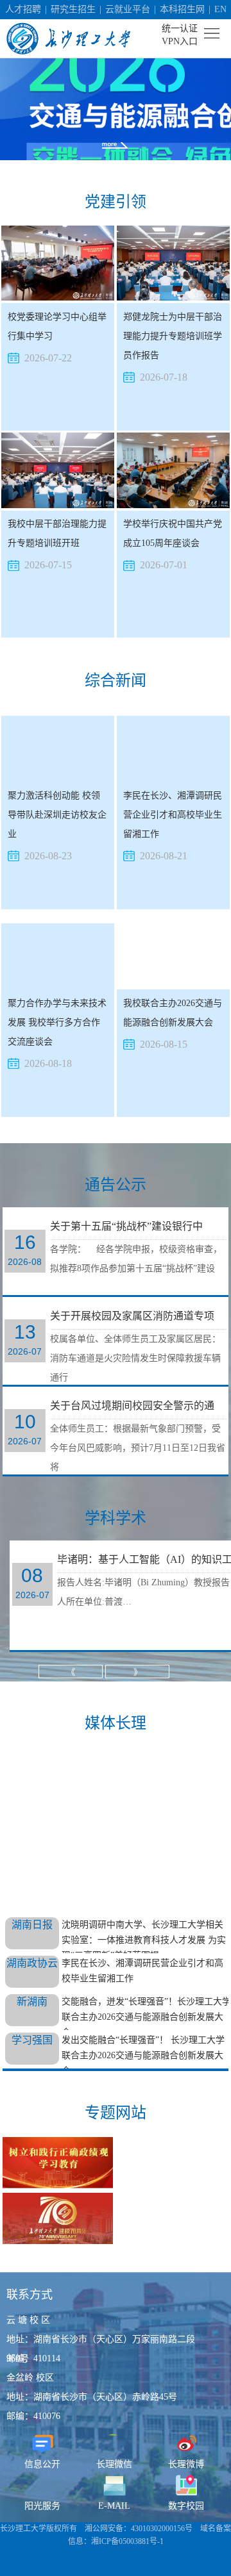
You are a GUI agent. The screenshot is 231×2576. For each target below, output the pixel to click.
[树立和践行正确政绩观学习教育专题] (58, 2164)
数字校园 (186, 2506)
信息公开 (42, 2464)
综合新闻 (116, 681)
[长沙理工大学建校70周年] (57, 2220)
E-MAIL (114, 2506)
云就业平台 (128, 9)
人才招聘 (23, 9)
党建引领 (116, 202)
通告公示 (116, 1185)
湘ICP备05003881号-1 (127, 2541)
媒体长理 (116, 1723)
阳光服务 (42, 2506)
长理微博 (186, 2464)
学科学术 (116, 1518)
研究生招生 (73, 9)
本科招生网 (182, 9)
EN (220, 9)
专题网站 (116, 2113)
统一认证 (180, 29)
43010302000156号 (162, 2529)
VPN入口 (180, 41)
